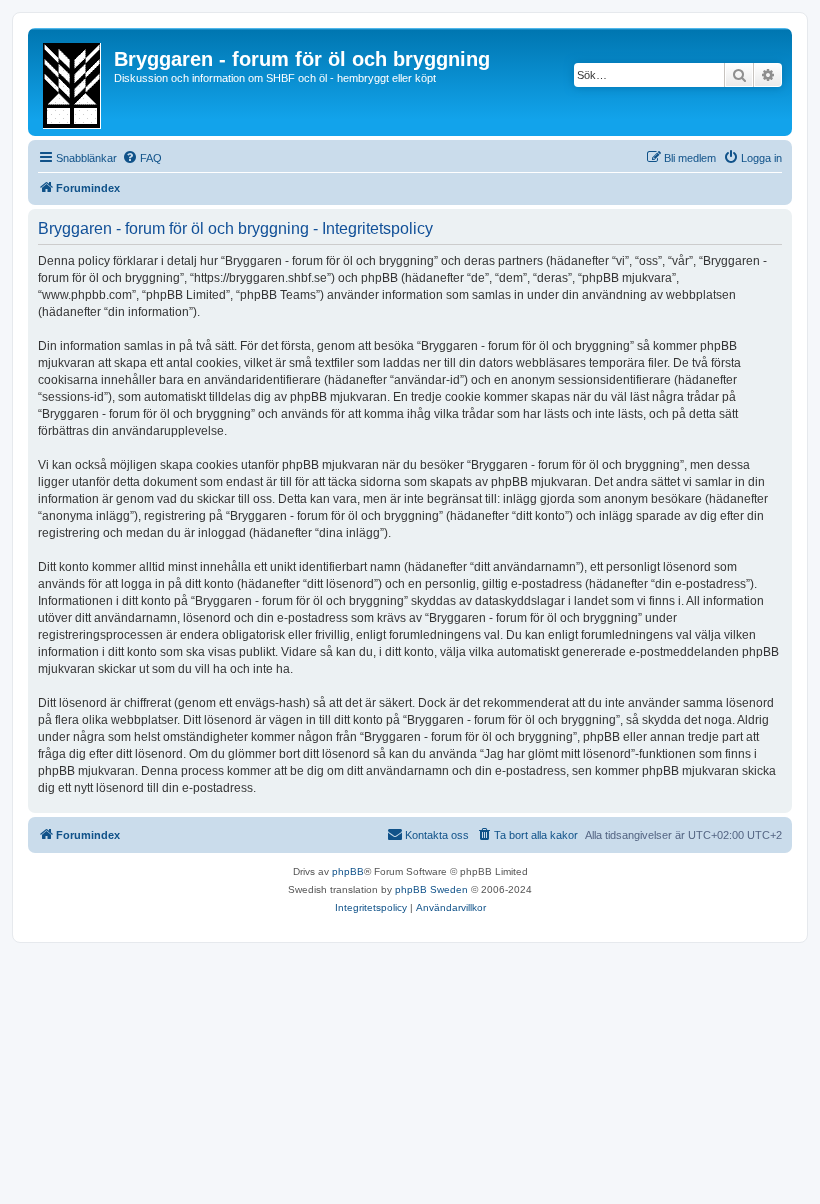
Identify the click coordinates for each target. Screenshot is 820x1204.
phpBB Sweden (431, 889)
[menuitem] (142, 158)
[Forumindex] (73, 82)
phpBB (348, 871)
